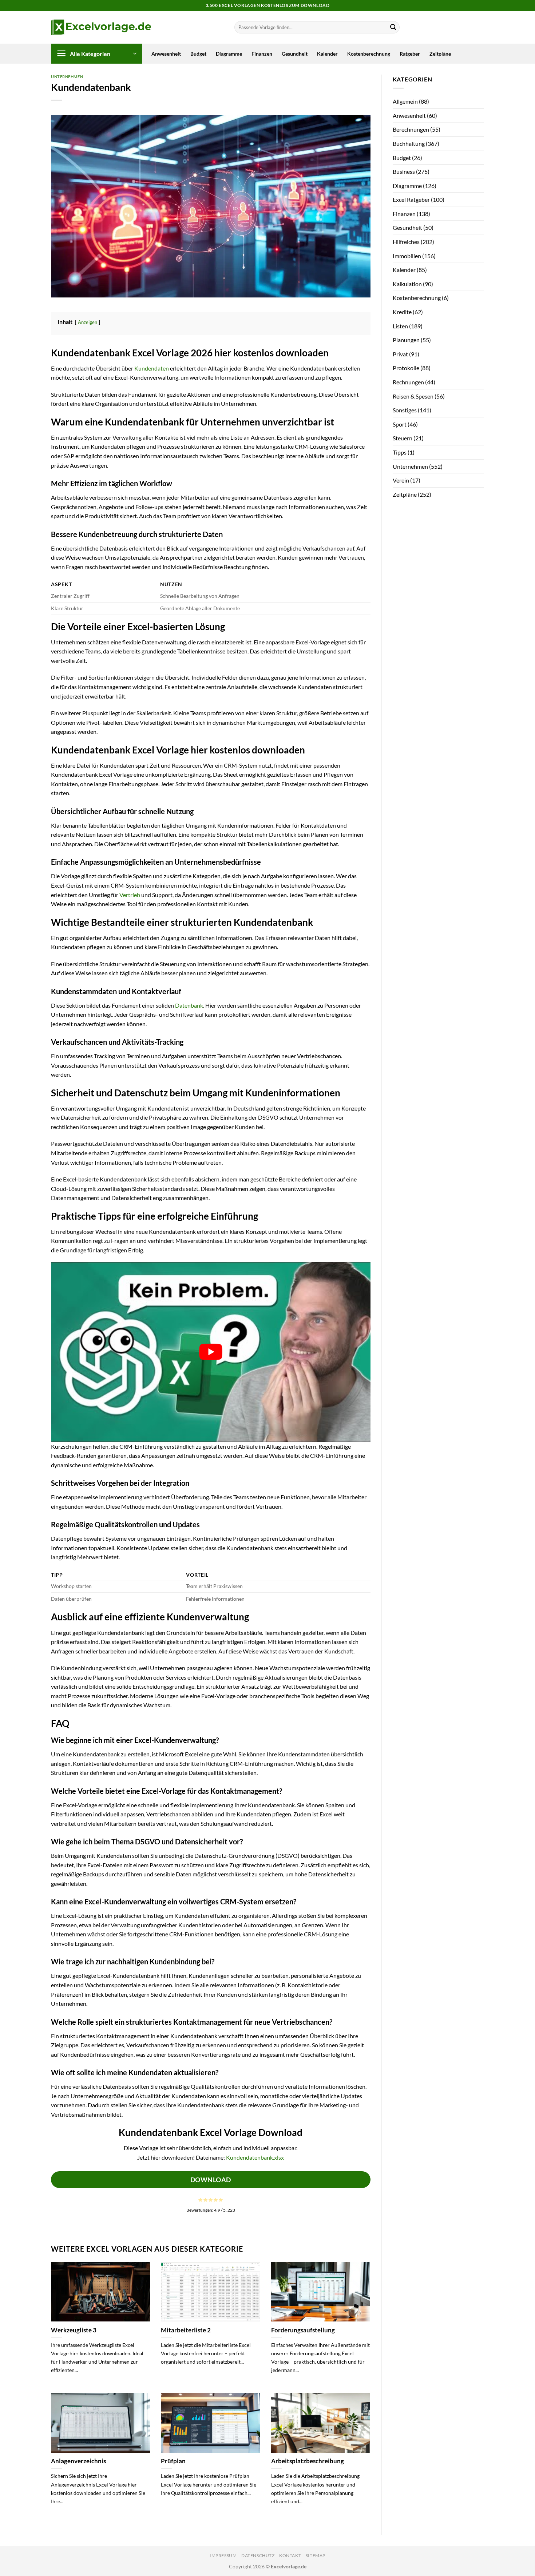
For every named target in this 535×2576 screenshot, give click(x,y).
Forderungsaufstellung (303, 2330)
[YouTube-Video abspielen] (211, 1352)
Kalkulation (407, 284)
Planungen (406, 340)
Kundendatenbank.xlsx (255, 2157)
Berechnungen (411, 129)
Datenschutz (258, 2555)
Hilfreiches (406, 242)
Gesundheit (295, 54)
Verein (401, 480)
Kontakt (290, 2555)
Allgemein (405, 101)
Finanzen (262, 54)
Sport (400, 424)
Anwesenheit (166, 54)
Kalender (327, 54)
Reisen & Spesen (413, 396)
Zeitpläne (440, 54)
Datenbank (189, 1005)
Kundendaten (152, 368)
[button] (96, 54)
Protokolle (406, 368)
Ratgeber (410, 54)
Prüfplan (173, 2461)
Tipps (400, 452)
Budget (198, 54)
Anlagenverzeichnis (78, 2461)
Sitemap (316, 2555)
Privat (400, 354)
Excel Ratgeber (411, 199)
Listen (400, 326)
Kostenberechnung (369, 54)
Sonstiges (405, 410)
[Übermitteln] (393, 27)
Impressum (223, 2555)
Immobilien (407, 256)
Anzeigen (88, 322)
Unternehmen (67, 77)
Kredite (402, 312)
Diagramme (229, 54)
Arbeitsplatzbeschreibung (308, 2461)
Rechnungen (408, 382)
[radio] (200, 2200)
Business (404, 171)
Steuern (403, 438)
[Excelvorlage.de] (101, 27)
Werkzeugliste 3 (74, 2330)
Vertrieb (130, 895)
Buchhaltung (409, 143)
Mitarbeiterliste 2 (186, 2330)
